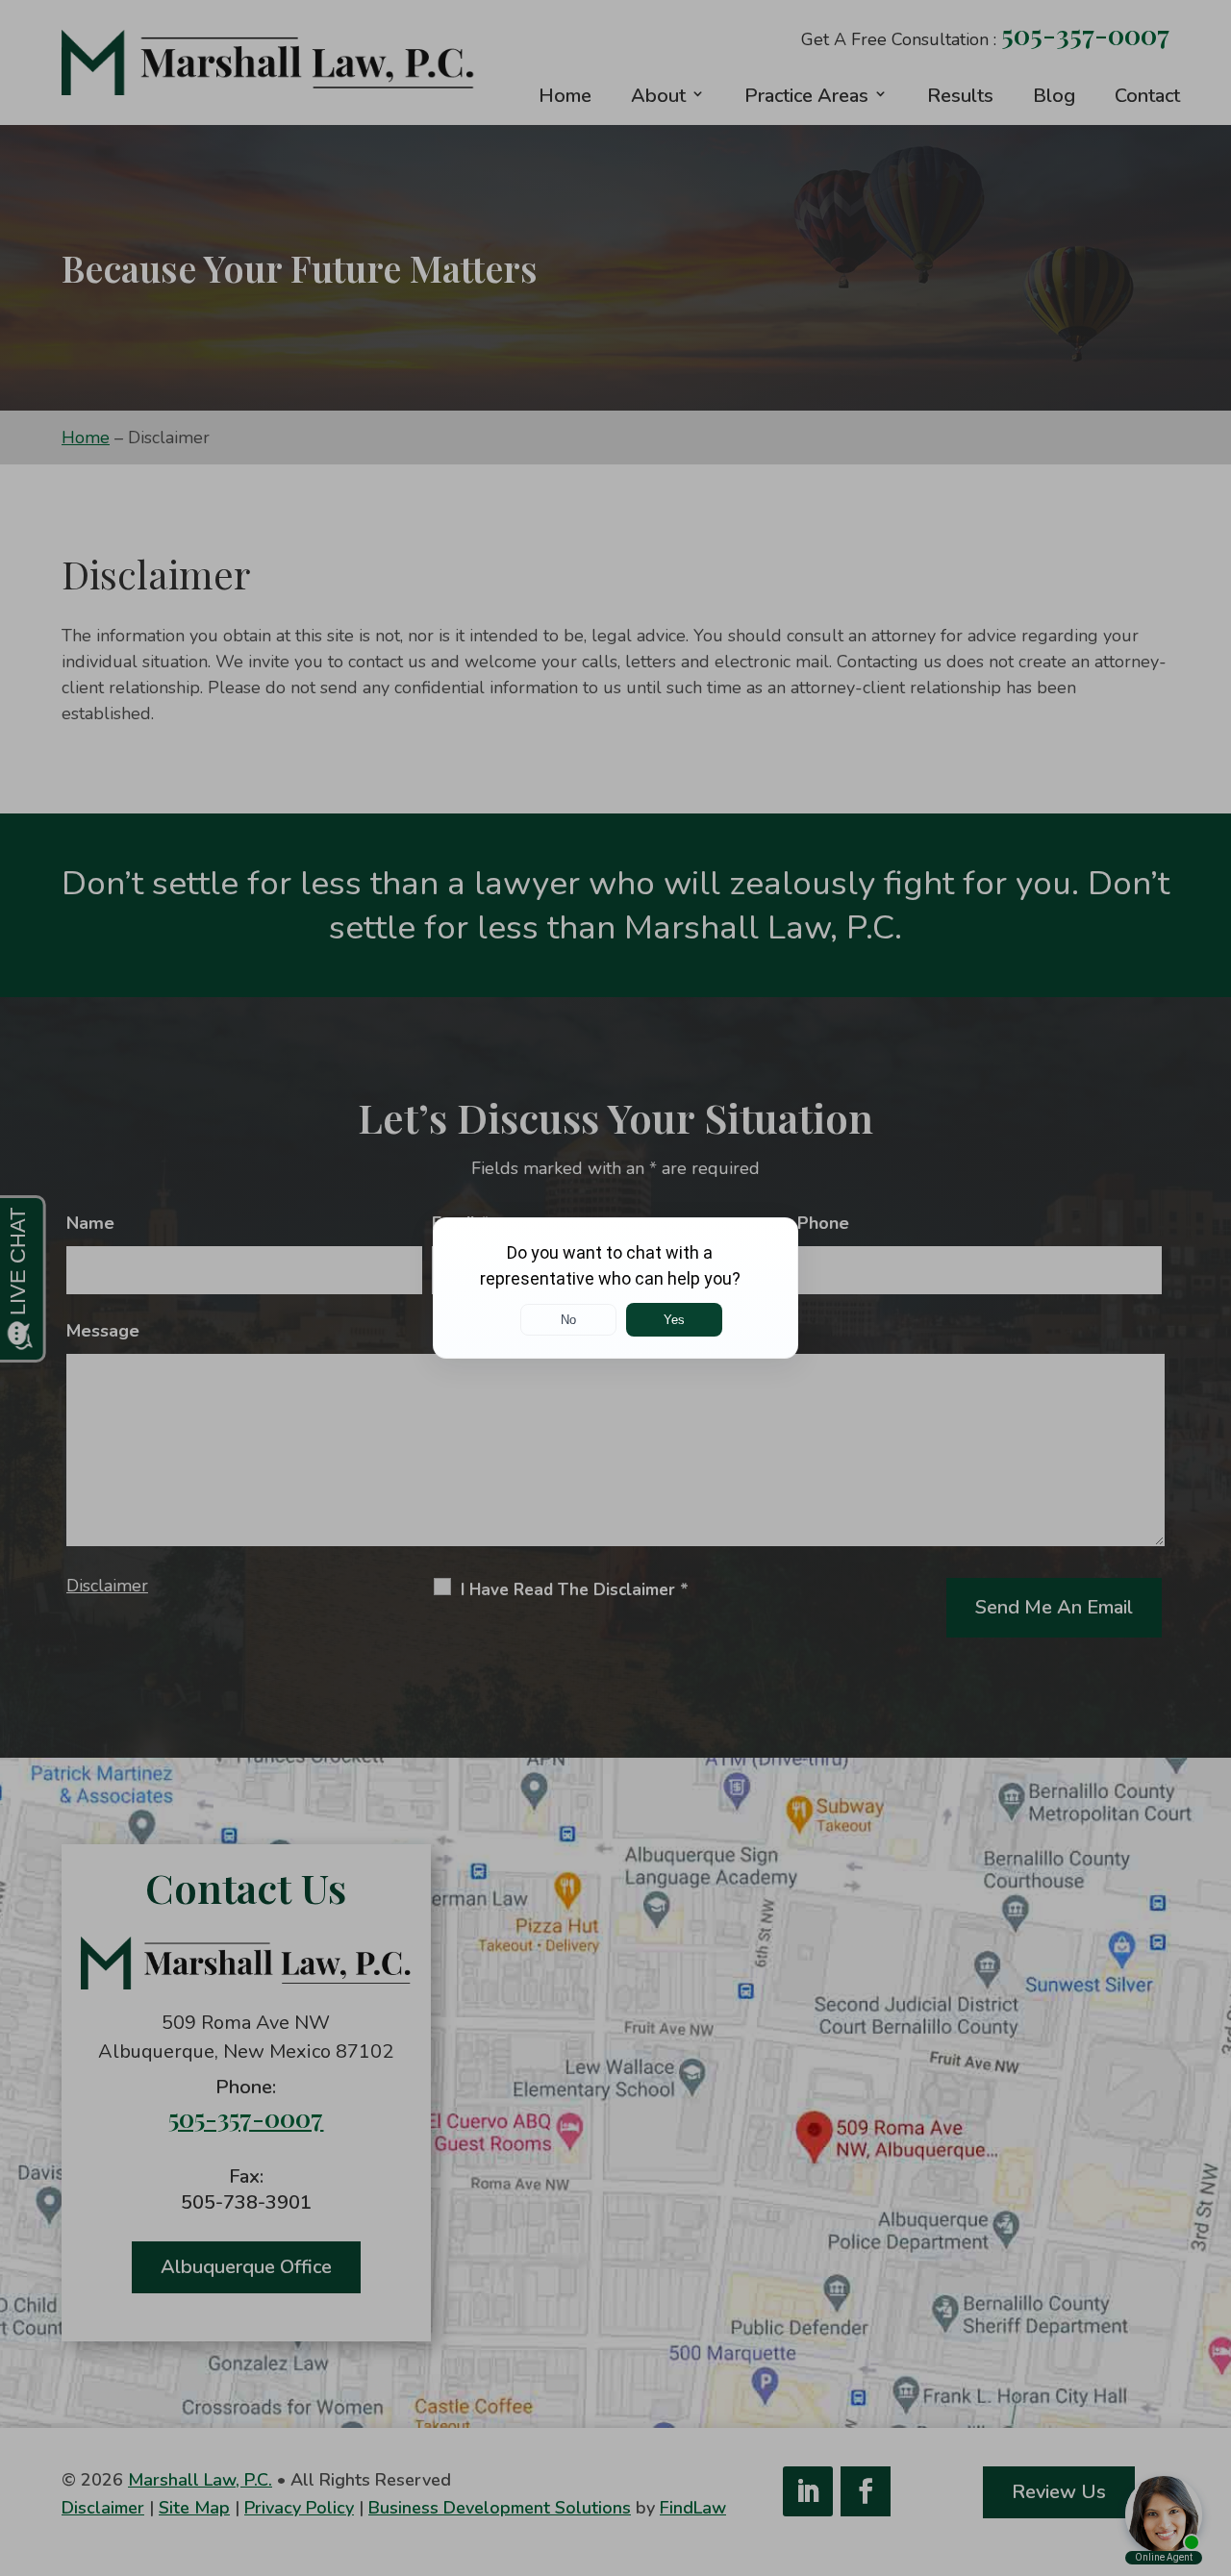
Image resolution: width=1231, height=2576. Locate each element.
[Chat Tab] (615, 1288)
